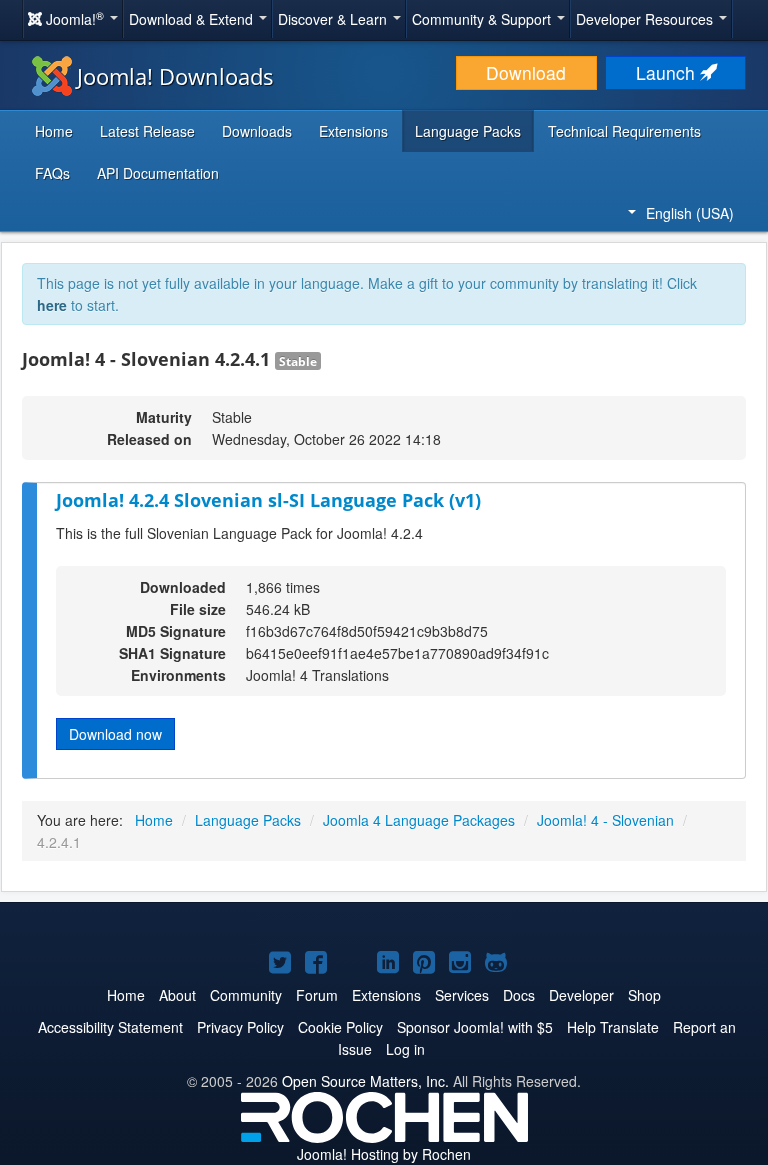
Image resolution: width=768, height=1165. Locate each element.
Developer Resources (646, 19)
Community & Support (483, 19)
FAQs (52, 173)
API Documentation (158, 173)
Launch (668, 72)
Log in (405, 1049)
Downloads (257, 131)
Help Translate (613, 1027)
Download (526, 72)
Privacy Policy (240, 1027)
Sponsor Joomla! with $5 (475, 1027)
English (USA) (690, 213)
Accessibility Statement (110, 1027)
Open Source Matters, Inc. (365, 1081)
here (52, 305)
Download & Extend (193, 19)
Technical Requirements (624, 131)
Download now (115, 734)
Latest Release (147, 131)
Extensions (353, 131)
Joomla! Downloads (175, 76)
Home (54, 131)
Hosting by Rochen (384, 1154)
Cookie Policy (340, 1027)
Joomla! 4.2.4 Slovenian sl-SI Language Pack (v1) (268, 500)
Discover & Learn (334, 19)
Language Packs (468, 131)
